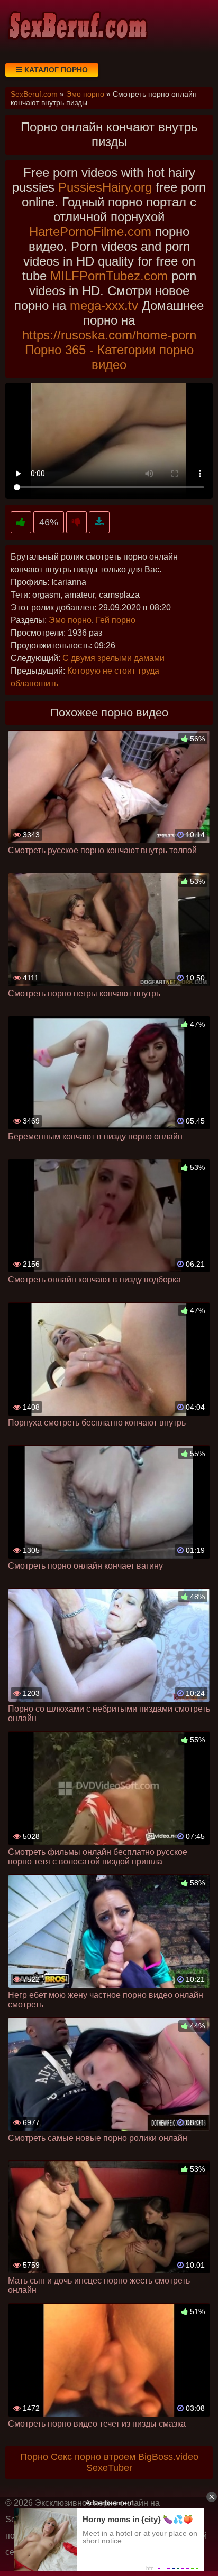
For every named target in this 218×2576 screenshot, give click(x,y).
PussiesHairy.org (105, 187)
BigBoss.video (168, 2457)
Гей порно (116, 620)
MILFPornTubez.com (109, 276)
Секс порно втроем (93, 2457)
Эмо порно (70, 620)
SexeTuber (109, 2468)
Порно (34, 2457)
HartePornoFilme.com (90, 232)
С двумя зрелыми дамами (113, 658)
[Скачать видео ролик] (99, 522)
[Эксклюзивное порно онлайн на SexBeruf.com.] (77, 26)
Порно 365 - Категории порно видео (109, 357)
